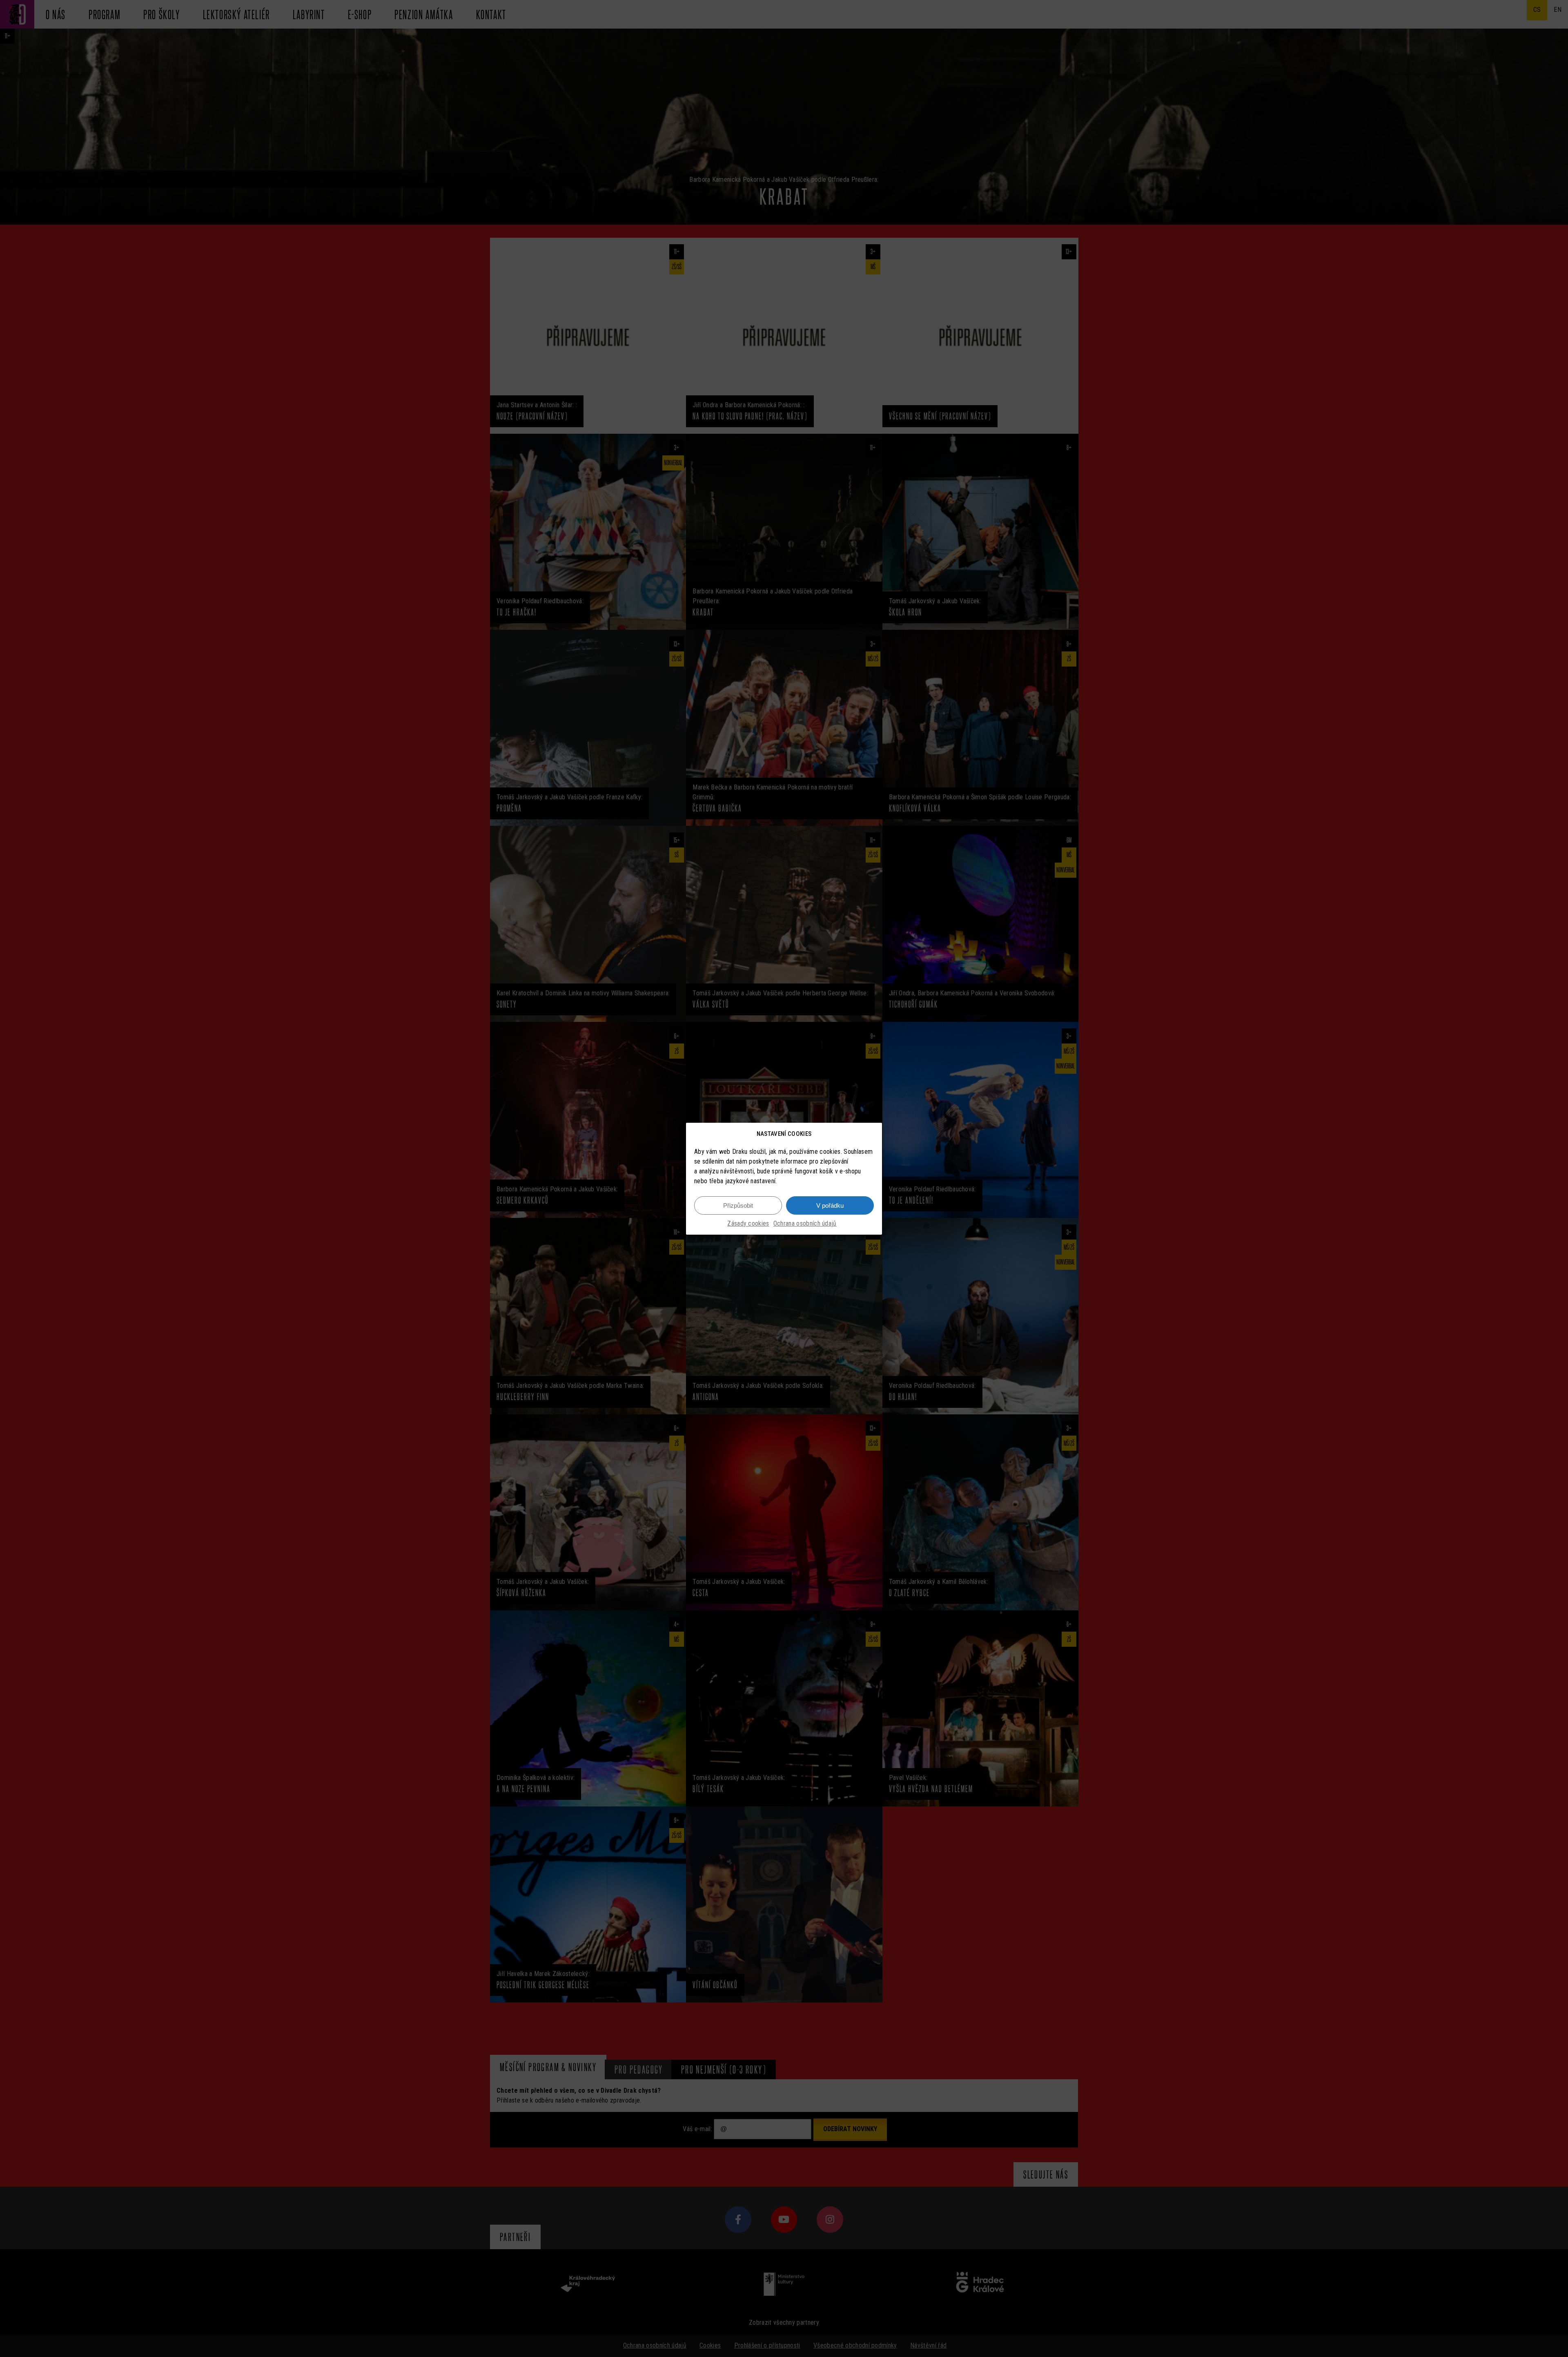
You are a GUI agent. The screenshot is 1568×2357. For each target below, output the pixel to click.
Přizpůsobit (738, 1205)
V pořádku (830, 1205)
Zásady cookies (748, 1223)
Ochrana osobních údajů (805, 1223)
